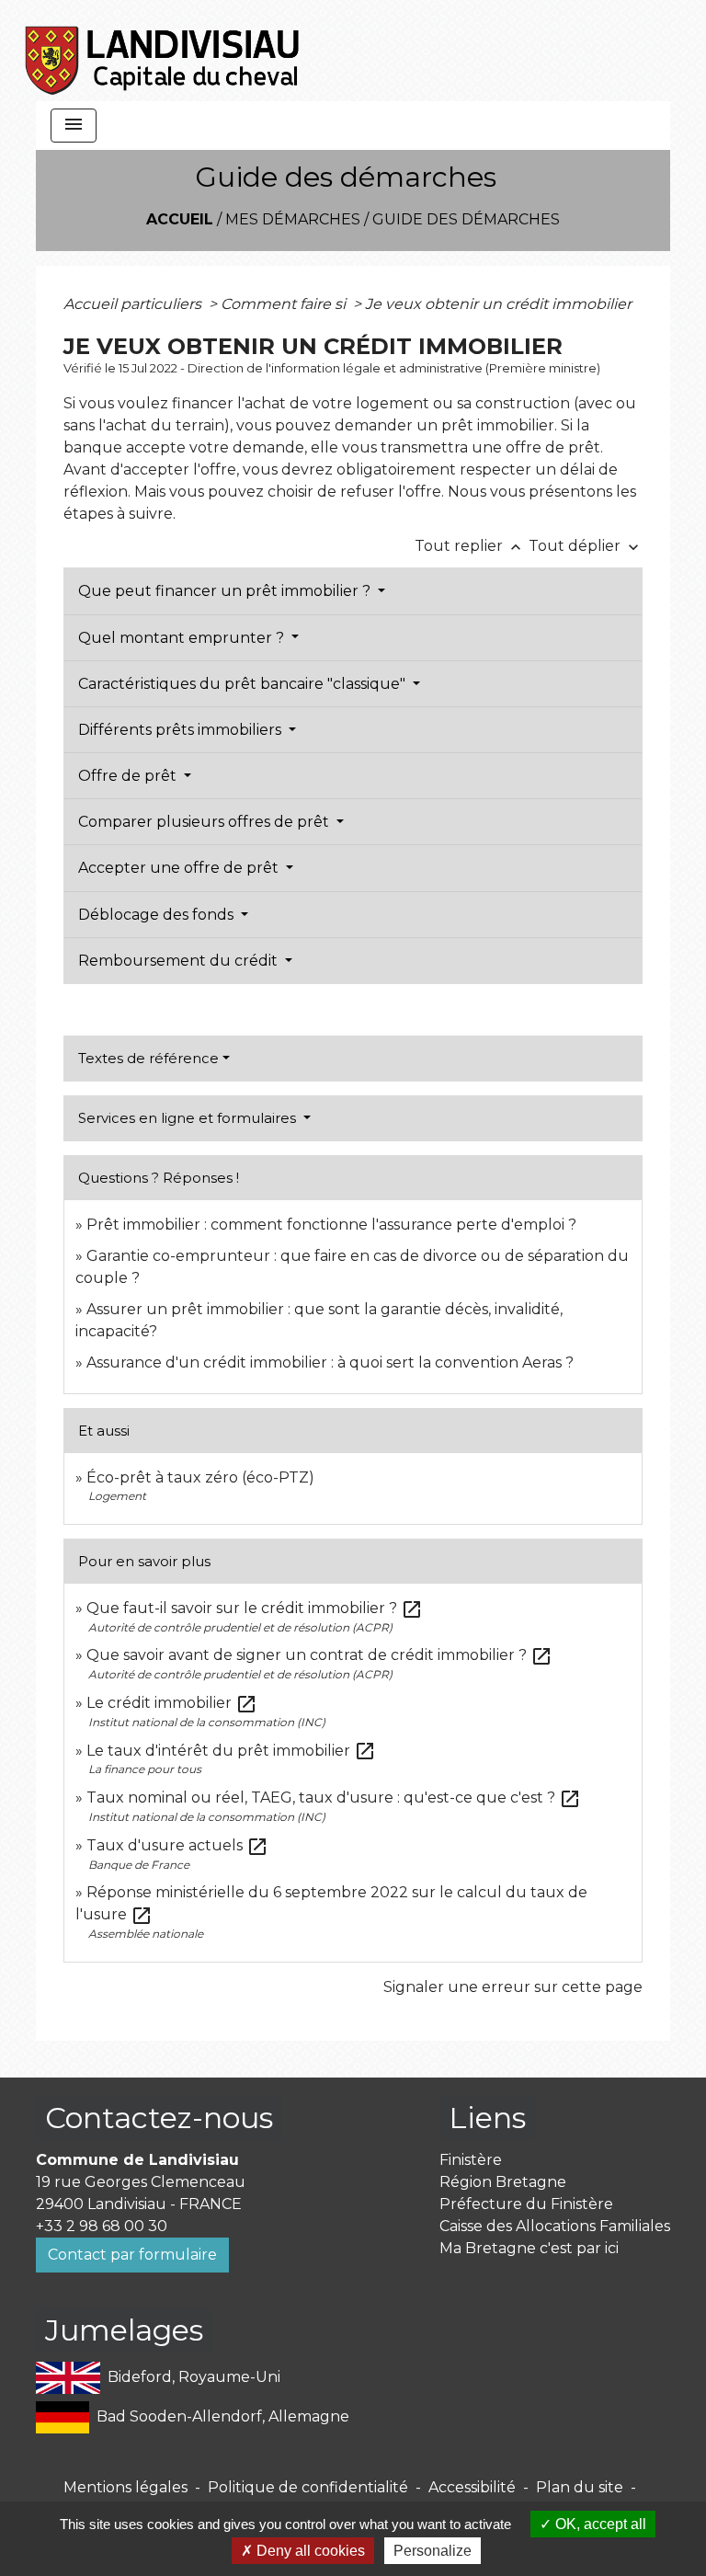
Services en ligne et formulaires (189, 1118)
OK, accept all (599, 2524)
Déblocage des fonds (158, 915)
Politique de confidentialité (308, 2487)
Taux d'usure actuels (177, 1845)
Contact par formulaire (132, 2255)
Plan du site (580, 2487)
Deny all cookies (309, 2551)
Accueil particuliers (134, 304)
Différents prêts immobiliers (182, 730)
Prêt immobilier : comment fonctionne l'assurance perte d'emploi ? (331, 1225)
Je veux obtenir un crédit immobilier (498, 304)
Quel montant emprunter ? (183, 638)
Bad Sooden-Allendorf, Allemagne (223, 2416)
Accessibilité (472, 2487)
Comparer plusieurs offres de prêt (205, 822)
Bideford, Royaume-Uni (194, 2377)
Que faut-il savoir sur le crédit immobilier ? (255, 1608)
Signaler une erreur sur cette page (513, 1987)
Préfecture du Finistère (526, 2204)
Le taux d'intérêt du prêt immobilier (231, 1751)
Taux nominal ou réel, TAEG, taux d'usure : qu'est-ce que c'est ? (334, 1797)
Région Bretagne (503, 2182)
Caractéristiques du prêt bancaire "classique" (244, 684)
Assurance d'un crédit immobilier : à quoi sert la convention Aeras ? (330, 1362)
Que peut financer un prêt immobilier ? (226, 591)
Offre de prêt (129, 776)
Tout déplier (586, 546)
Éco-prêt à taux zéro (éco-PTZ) (200, 1477)
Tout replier (470, 546)
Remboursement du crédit (180, 961)
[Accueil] (163, 51)
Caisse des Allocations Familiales (555, 2226)
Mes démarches (293, 219)
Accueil (180, 219)
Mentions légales (125, 2487)
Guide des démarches (466, 219)
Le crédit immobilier (172, 1703)
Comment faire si (285, 304)
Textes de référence (148, 1058)
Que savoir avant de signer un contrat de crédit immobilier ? (319, 1655)
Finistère (471, 2160)
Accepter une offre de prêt (180, 868)
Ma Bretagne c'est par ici (529, 2248)
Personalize (433, 2551)
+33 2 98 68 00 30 (102, 2226)
